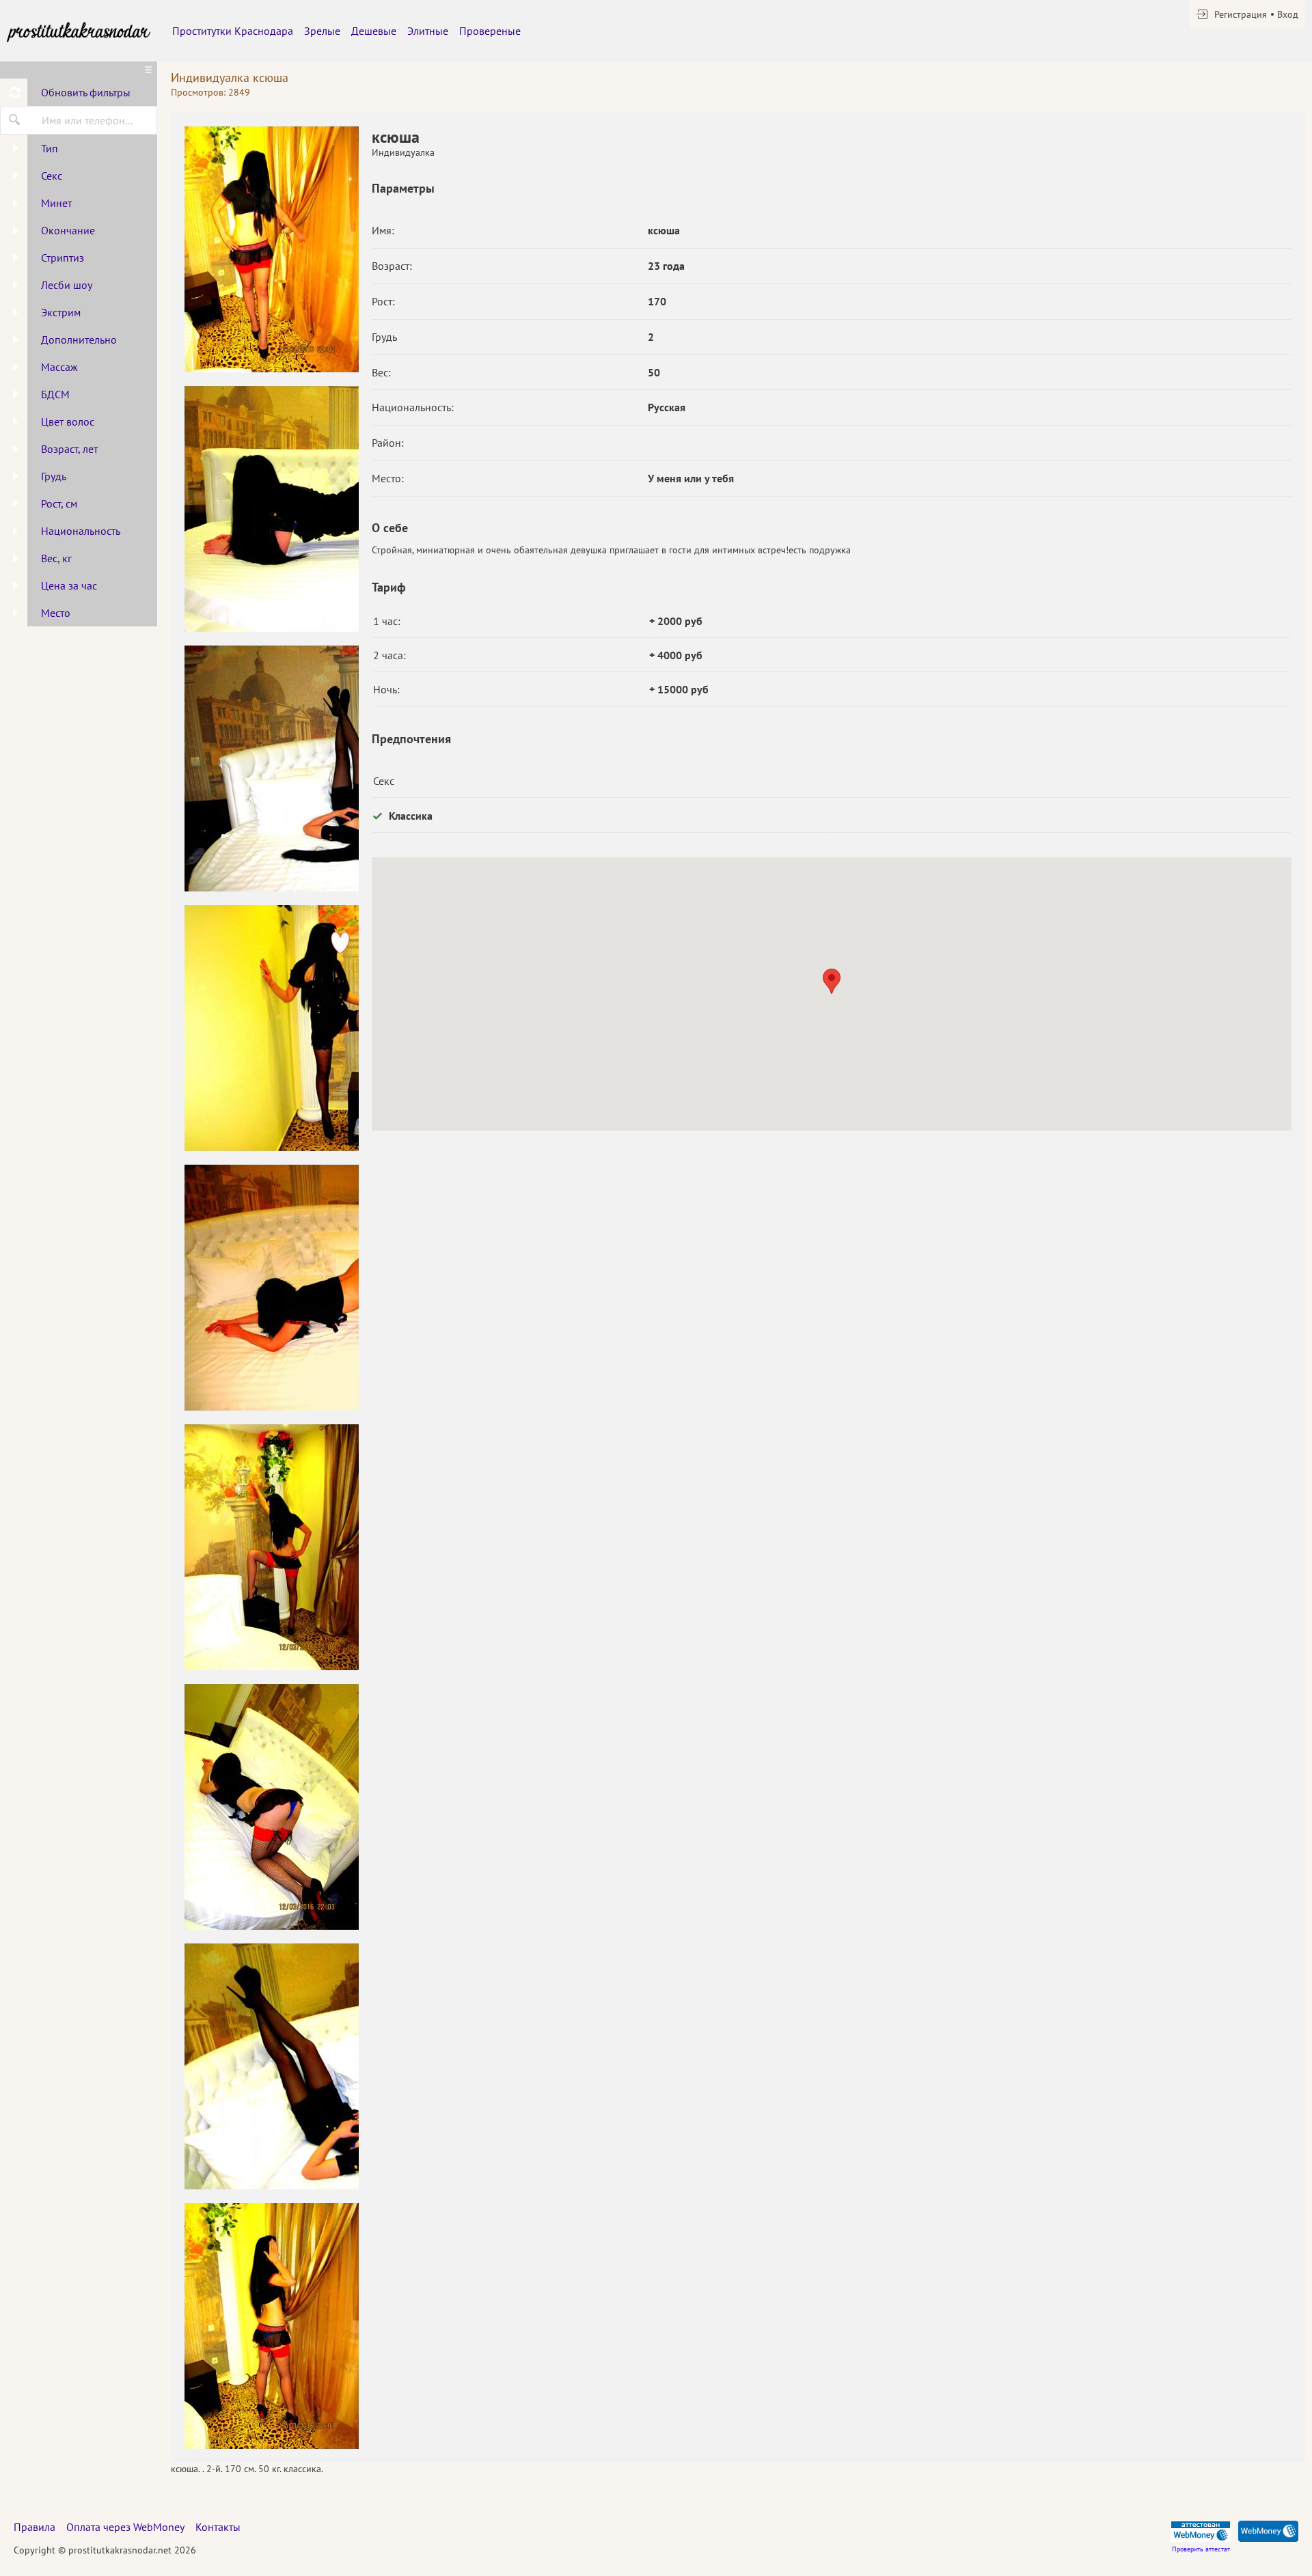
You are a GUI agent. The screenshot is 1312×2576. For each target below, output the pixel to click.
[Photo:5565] (271, 2066)
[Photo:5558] (271, 509)
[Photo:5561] (271, 1288)
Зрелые (322, 31)
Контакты (218, 2527)
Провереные (490, 31)
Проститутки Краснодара (233, 31)
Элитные (428, 31)
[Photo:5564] (271, 1807)
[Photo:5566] (271, 2326)
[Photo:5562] (271, 1547)
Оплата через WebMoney (125, 2527)
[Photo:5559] (271, 768)
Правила (35, 2527)
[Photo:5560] (271, 1028)
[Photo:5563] (271, 249)
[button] (832, 981)
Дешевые (374, 31)
